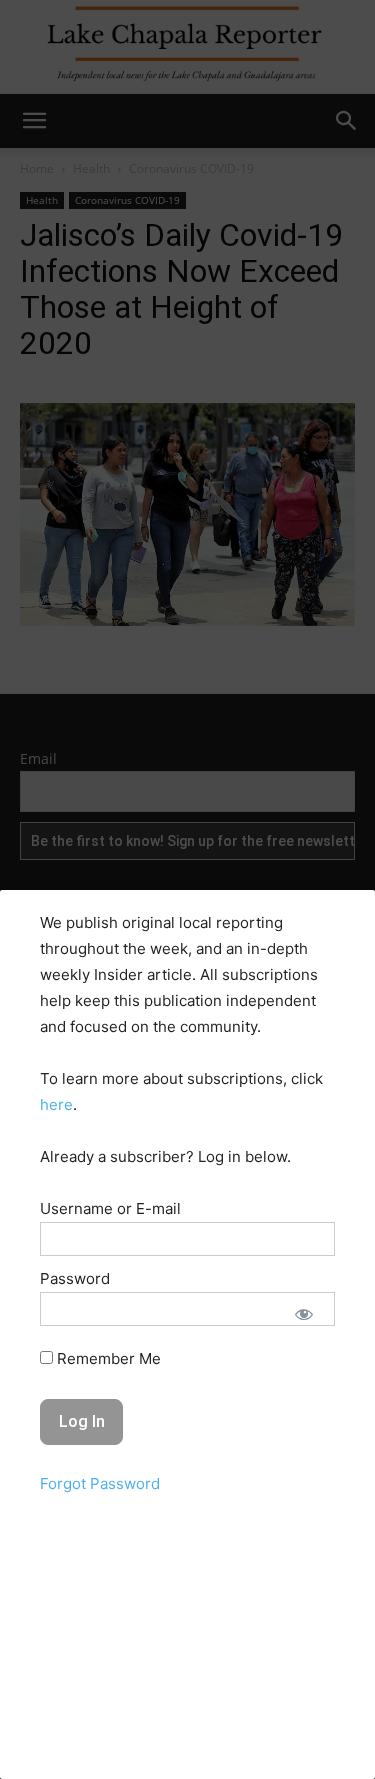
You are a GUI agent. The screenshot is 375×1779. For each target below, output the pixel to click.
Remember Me (107, 1358)
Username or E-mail (110, 1208)
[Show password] (304, 1314)
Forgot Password (100, 1483)
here (56, 1104)
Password (75, 1278)
